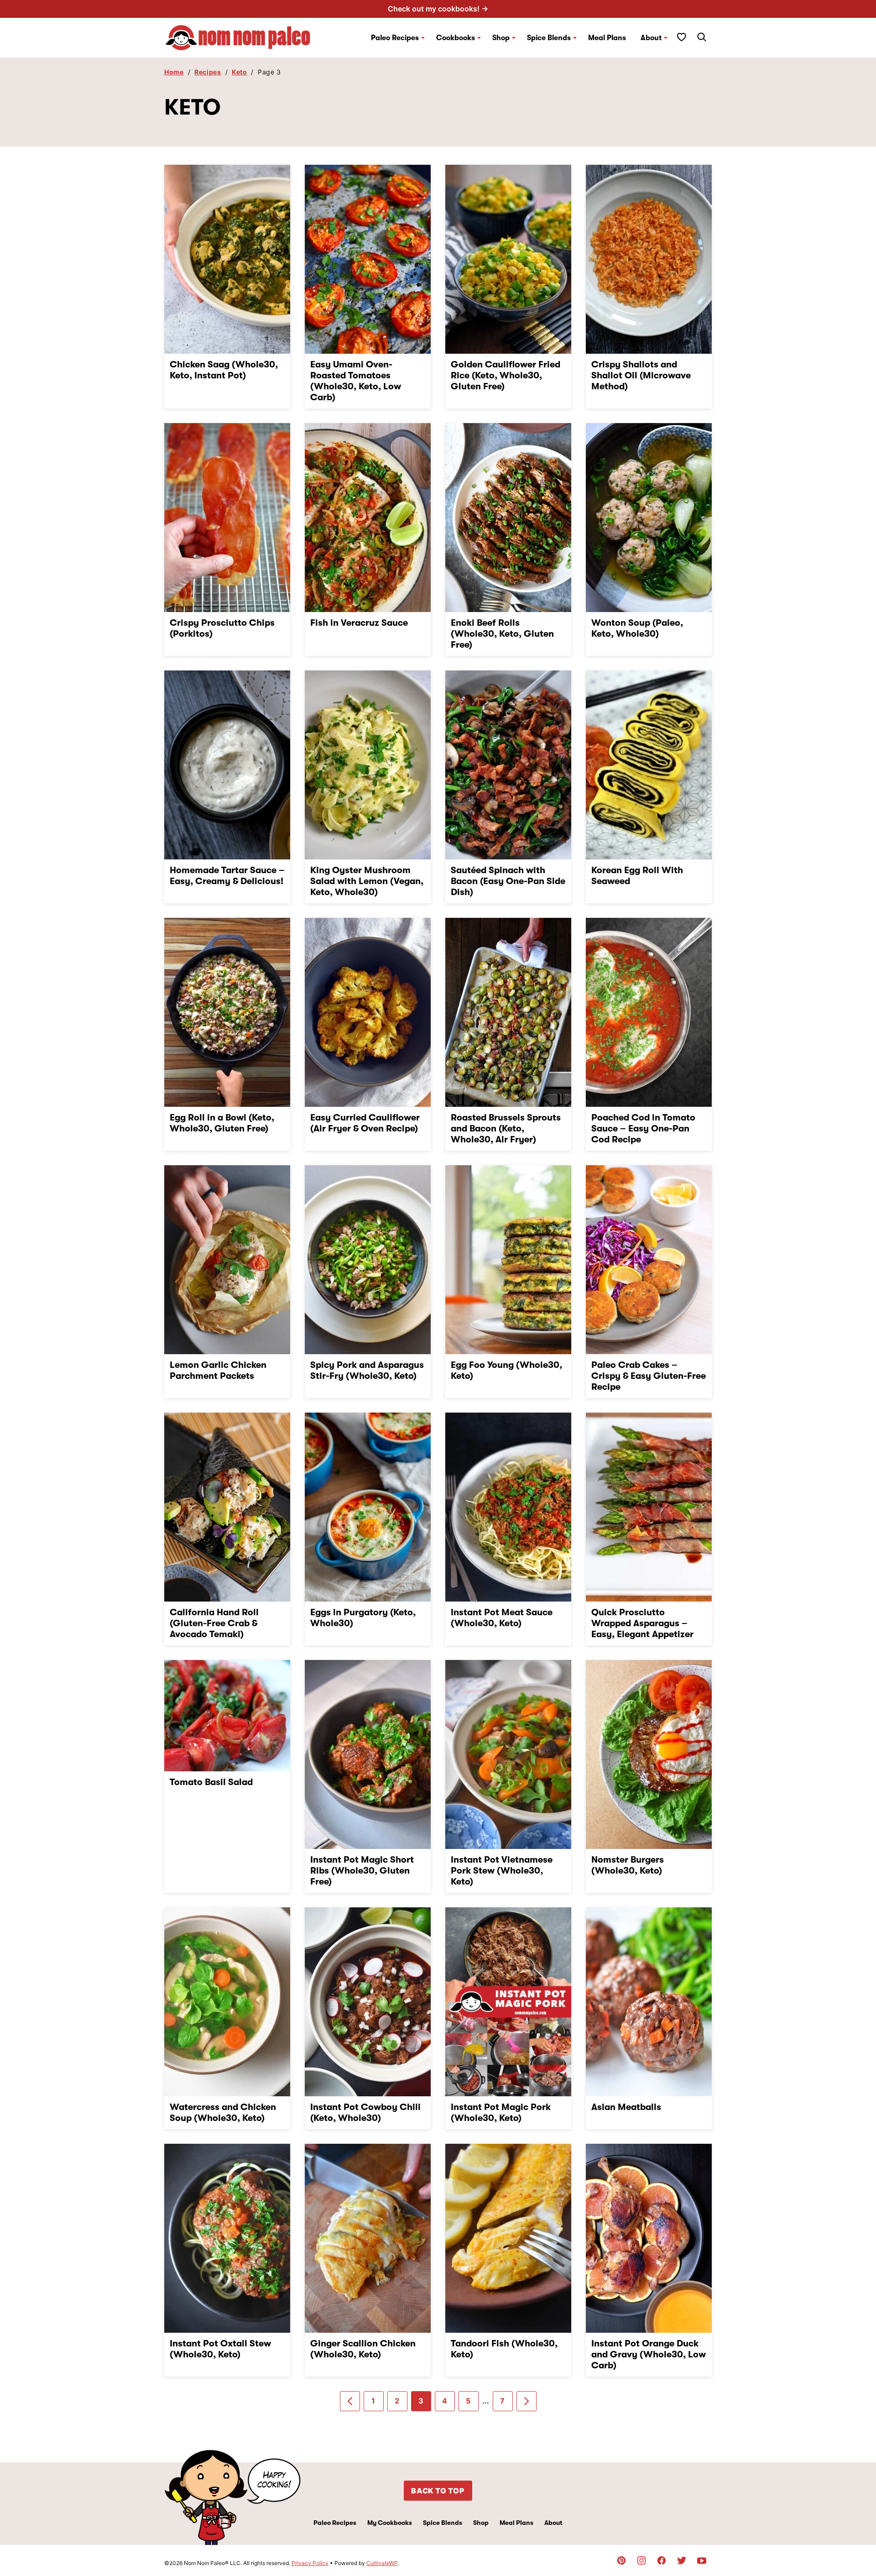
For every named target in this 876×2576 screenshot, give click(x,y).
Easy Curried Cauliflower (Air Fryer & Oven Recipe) (365, 1123)
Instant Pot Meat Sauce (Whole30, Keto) (502, 1618)
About (651, 38)
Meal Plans (607, 38)
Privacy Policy (310, 2563)
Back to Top (438, 2491)
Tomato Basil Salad (211, 1782)
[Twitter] (682, 2560)
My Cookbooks (390, 2523)
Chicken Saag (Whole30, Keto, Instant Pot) (224, 370)
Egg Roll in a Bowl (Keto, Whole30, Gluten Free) (222, 1123)
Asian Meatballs (626, 2107)
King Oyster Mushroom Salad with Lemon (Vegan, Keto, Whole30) (367, 881)
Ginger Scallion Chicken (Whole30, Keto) (363, 2349)
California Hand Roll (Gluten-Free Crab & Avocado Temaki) (214, 1623)
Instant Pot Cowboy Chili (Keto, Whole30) (365, 2113)
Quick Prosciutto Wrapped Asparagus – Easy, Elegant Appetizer (642, 1623)
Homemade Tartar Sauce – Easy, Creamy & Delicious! (227, 876)
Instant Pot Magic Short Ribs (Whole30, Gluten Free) (362, 1871)
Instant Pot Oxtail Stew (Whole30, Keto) (220, 2349)
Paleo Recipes (395, 38)
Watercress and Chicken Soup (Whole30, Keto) (223, 2113)
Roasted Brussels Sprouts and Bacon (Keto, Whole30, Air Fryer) (506, 1128)
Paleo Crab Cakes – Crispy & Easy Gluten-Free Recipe (649, 1376)
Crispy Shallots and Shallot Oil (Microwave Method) (641, 375)
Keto (240, 72)
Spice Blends (549, 38)
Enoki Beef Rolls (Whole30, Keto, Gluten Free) (502, 634)
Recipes (208, 72)
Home (174, 72)
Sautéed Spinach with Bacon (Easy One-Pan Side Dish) (508, 881)
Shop (481, 2523)
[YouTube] (702, 2560)
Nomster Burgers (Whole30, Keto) (628, 1865)
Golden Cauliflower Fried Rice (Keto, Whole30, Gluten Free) (506, 375)
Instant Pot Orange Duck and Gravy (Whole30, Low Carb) (649, 2354)
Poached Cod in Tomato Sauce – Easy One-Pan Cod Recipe (643, 1128)
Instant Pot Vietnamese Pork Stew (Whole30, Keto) (502, 1871)
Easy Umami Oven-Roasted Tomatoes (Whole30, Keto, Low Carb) (356, 381)
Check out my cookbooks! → (438, 9)
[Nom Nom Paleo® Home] (237, 38)
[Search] (702, 37)
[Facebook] (662, 2560)
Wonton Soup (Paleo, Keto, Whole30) (637, 628)
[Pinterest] (621, 2560)
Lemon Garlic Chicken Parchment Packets (218, 1370)
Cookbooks (456, 38)
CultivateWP (382, 2563)
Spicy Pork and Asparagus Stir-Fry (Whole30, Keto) (367, 1370)
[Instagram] (641, 2560)
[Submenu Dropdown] (423, 38)
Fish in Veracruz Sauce (359, 623)
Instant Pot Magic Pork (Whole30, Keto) (501, 2113)
